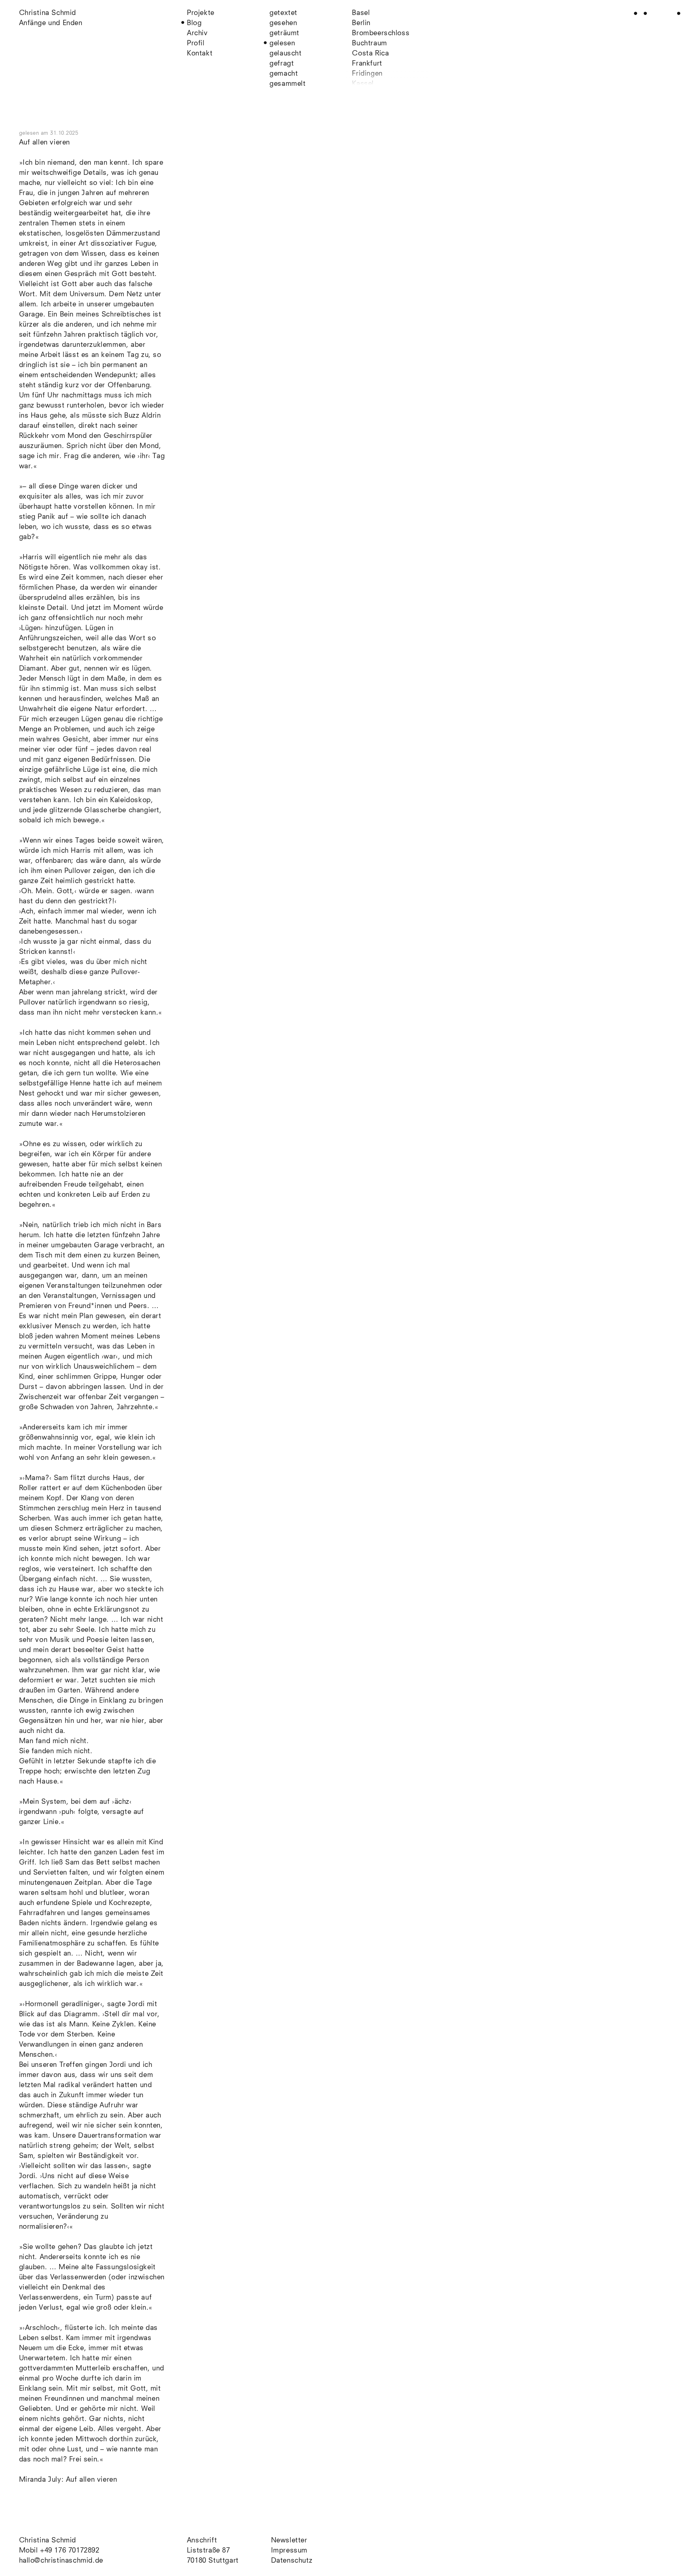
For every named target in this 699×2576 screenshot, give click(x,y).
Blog (194, 23)
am (60, 133)
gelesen (282, 44)
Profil (196, 44)
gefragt (282, 64)
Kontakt (200, 54)
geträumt (284, 33)
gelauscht (285, 54)
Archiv (197, 33)
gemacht (284, 74)
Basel (361, 13)
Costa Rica (370, 54)
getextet (283, 13)
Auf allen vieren (45, 143)
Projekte (201, 13)
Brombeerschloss (381, 33)
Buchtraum (369, 44)
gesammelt (287, 84)
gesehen (283, 23)
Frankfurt (367, 64)
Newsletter (289, 2541)
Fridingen (367, 74)
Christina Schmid (48, 2541)
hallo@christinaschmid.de (61, 2561)
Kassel (363, 84)
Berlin (361, 23)
